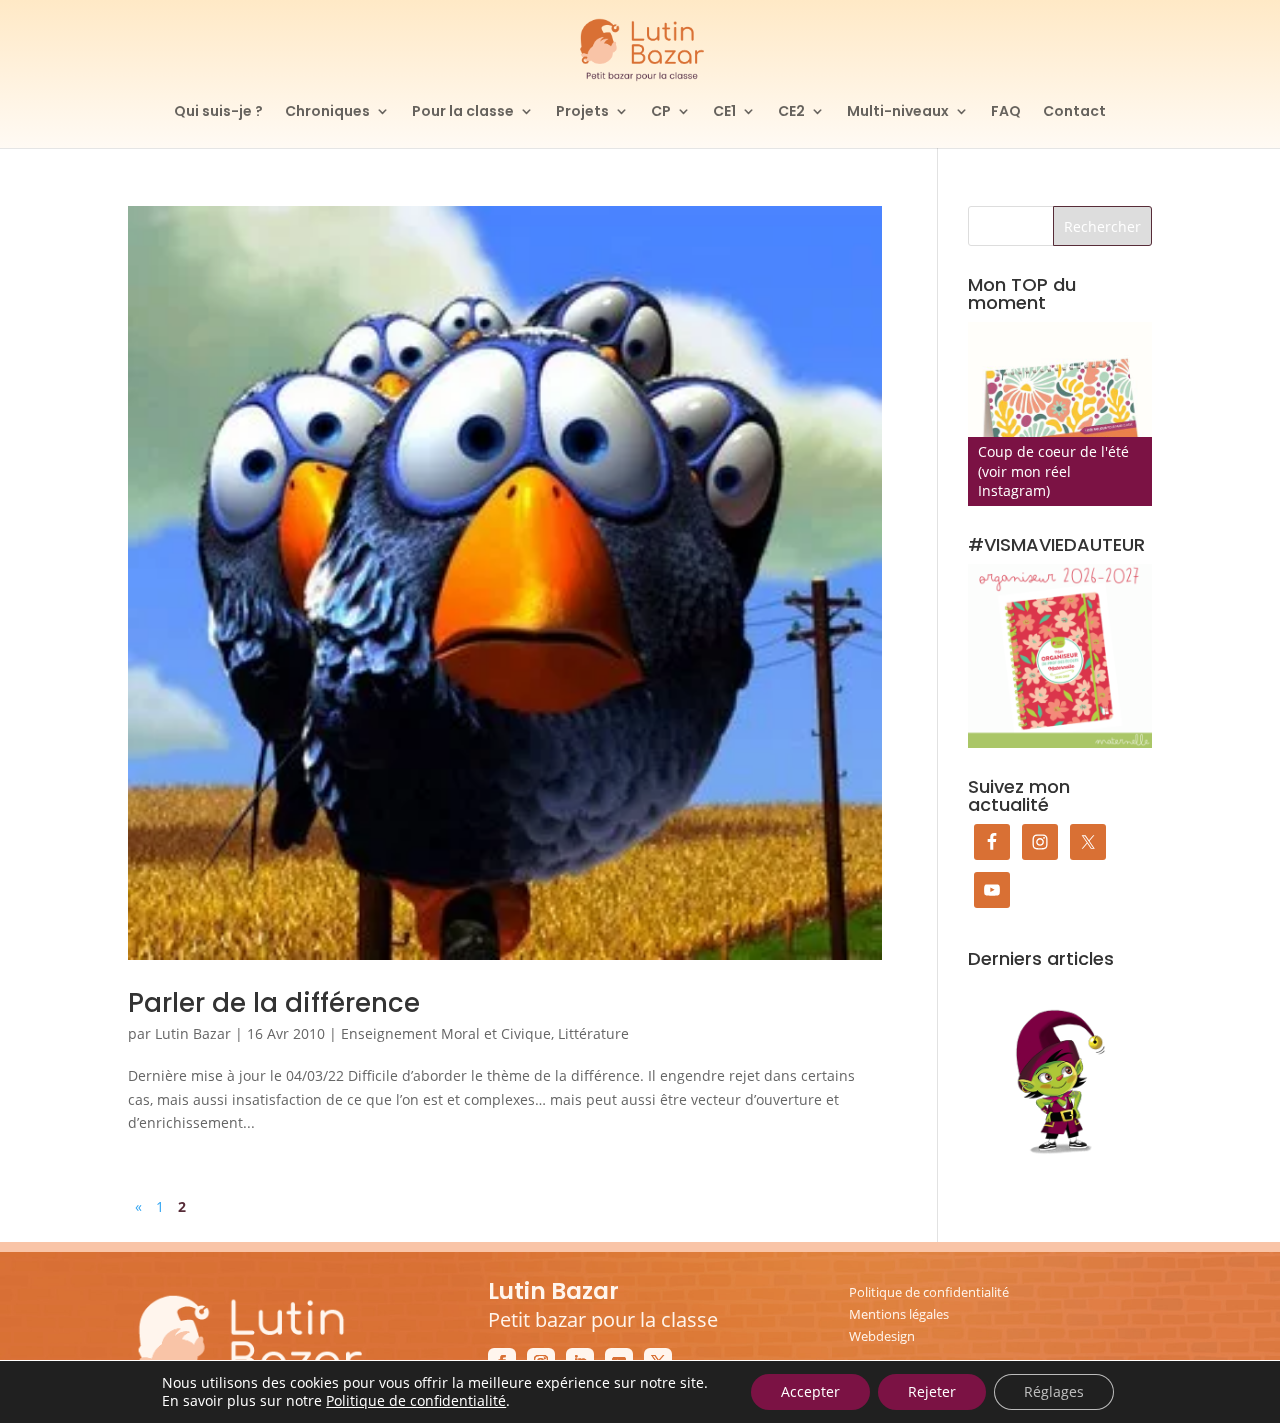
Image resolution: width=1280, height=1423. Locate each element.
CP (661, 112)
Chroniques (327, 112)
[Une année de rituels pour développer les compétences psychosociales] (1060, 414)
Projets (582, 112)
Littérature (593, 1033)
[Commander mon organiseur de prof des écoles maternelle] (1060, 656)
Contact (1074, 112)
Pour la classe (463, 112)
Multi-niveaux (898, 112)
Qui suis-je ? (218, 112)
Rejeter (932, 1391)
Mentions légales (899, 1314)
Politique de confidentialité (929, 1292)
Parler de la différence (274, 1003)
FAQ (1006, 112)
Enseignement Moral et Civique (446, 1033)
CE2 (791, 112)
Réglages (1054, 1391)
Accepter (810, 1391)
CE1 (724, 112)
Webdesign (882, 1336)
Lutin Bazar (193, 1033)
